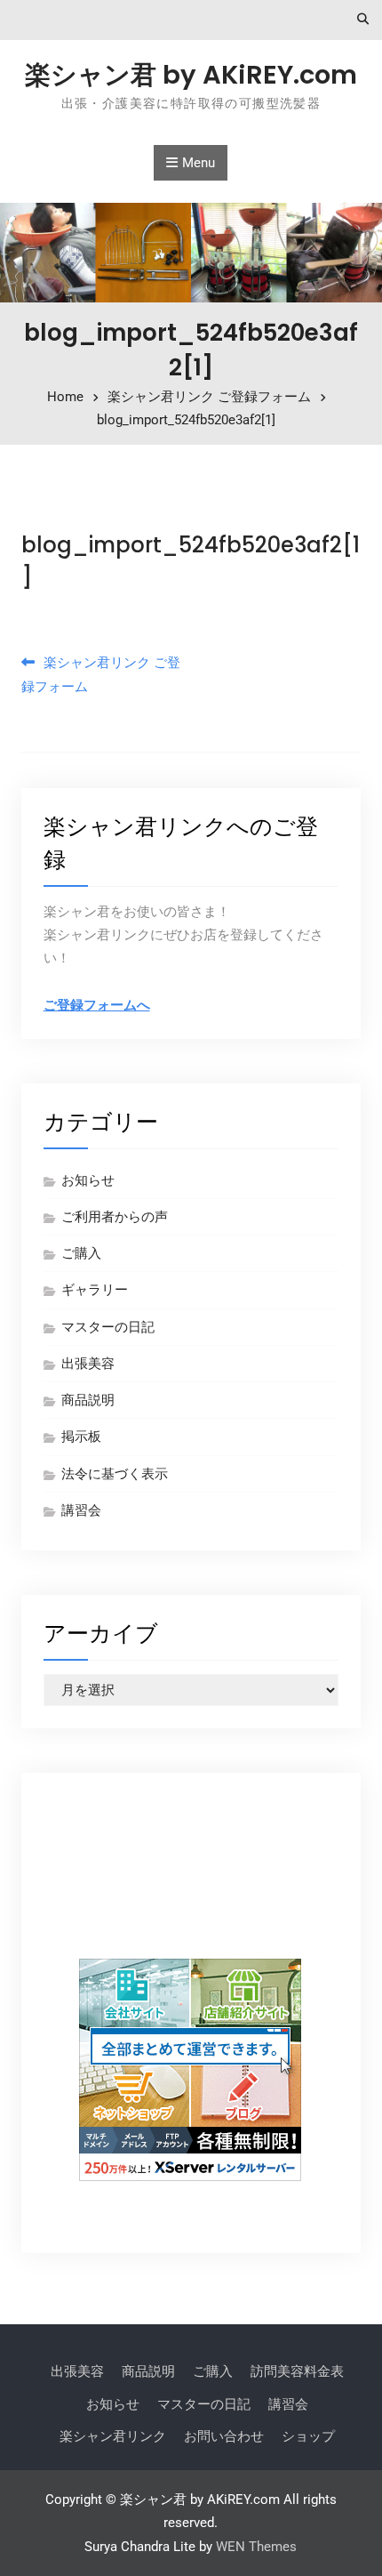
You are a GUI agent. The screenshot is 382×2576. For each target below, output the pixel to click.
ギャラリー (95, 1290)
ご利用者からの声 (115, 1217)
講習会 (81, 1510)
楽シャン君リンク (113, 2436)
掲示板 (81, 1437)
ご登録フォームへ (97, 1005)
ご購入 (81, 1253)
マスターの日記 (108, 1327)
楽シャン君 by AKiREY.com (191, 75)
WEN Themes (256, 2547)
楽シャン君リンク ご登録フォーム (101, 674)
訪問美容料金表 (297, 2371)
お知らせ (88, 1180)
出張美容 (88, 1364)
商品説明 (88, 1400)
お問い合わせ (224, 2436)
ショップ (308, 2436)
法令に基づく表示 (115, 1474)
